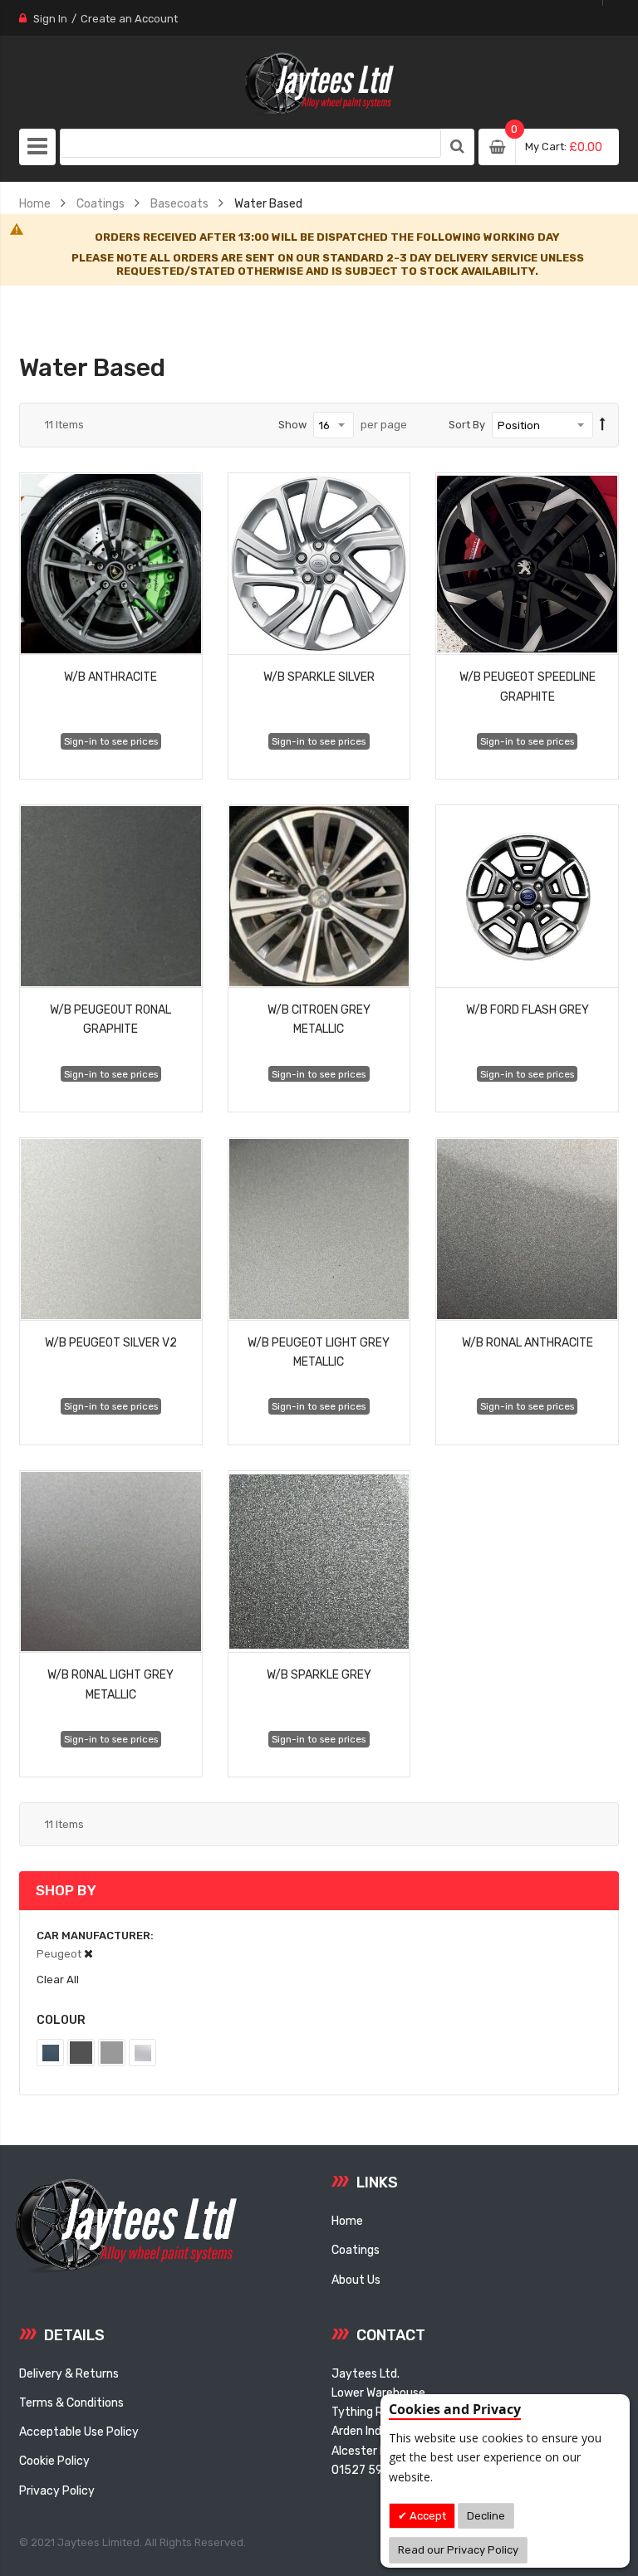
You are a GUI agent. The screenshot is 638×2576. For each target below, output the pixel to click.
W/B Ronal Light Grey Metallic (110, 1684)
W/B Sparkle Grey (319, 1674)
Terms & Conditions (71, 2402)
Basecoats (179, 203)
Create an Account (129, 19)
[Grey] (112, 2053)
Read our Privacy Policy (458, 2550)
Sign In (50, 19)
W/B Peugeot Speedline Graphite (528, 686)
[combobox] (250, 143)
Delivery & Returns (69, 2373)
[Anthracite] (50, 2053)
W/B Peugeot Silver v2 (111, 1342)
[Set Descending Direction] (603, 425)
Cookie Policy (54, 2461)
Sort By (467, 425)
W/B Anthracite (110, 677)
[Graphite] (81, 2053)
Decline (486, 2516)
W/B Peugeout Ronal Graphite (110, 1019)
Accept (427, 2516)
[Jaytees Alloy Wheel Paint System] (319, 84)
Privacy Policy (57, 2490)
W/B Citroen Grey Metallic (319, 1019)
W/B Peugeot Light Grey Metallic (319, 1352)
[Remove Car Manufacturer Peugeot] (88, 1954)
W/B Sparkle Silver (319, 677)
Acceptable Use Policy (79, 2432)
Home (35, 203)
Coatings (101, 203)
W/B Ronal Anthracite (528, 1342)
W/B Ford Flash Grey (528, 1009)
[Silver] (142, 2053)
